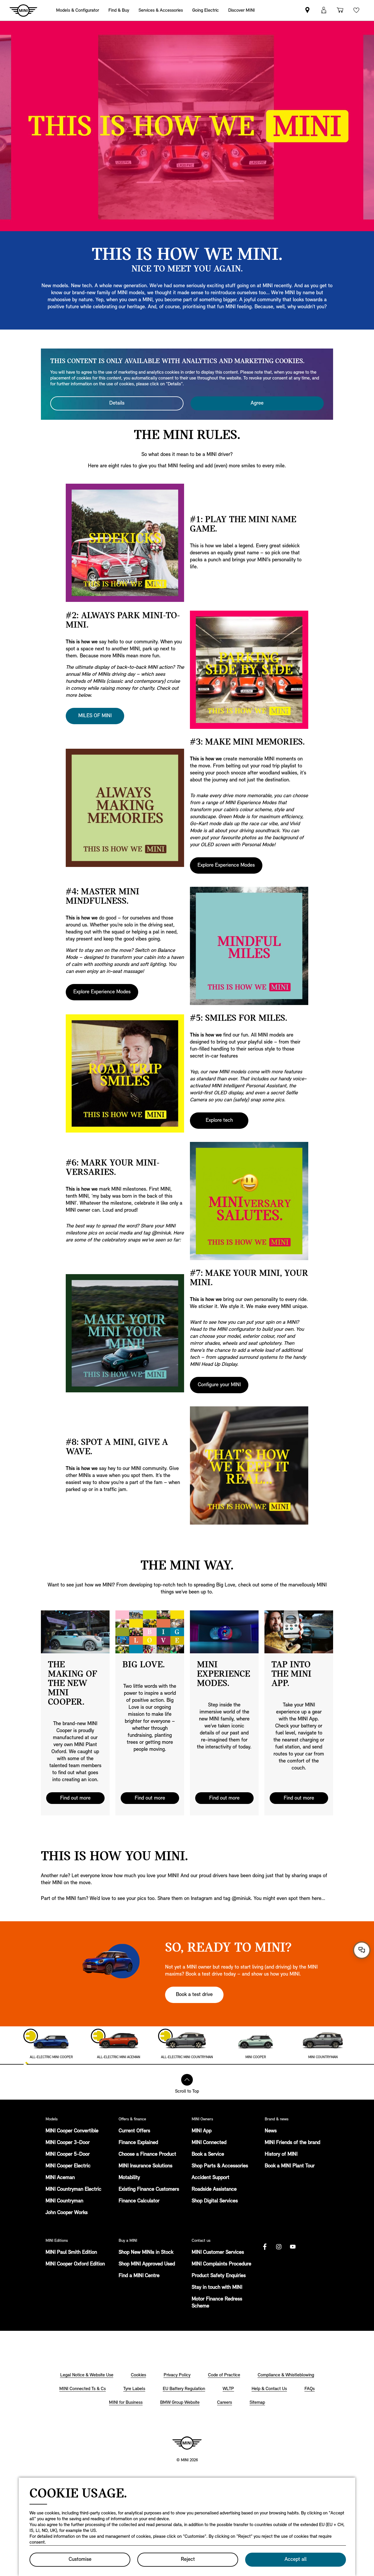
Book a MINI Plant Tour (290, 2166)
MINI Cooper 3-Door (68, 2143)
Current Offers (134, 2131)
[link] (307, 10)
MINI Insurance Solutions (146, 2166)
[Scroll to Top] (187, 2080)
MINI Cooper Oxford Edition (75, 2264)
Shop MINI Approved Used (147, 2264)
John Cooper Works (67, 2213)
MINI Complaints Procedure (221, 2264)
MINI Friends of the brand (292, 2143)
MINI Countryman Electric (73, 2190)
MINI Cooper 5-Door (68, 2154)
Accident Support (211, 2178)
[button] (324, 10)
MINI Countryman (64, 2201)
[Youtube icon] (293, 2247)
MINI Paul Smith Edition (71, 2253)
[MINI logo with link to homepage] (187, 2443)
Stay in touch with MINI (217, 2288)
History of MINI (281, 2154)
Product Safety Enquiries (219, 2276)
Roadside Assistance (214, 2190)
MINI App (202, 2131)
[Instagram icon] (279, 2247)
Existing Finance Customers (149, 2190)
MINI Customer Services (218, 2253)
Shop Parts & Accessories (220, 2166)
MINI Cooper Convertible (72, 2131)
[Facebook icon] (265, 2247)
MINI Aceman (60, 2178)
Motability (129, 2178)
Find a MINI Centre (139, 2276)
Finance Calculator (139, 2201)
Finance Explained (138, 2143)
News (271, 2131)
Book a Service (208, 2154)
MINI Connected (209, 2143)
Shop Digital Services (215, 2201)
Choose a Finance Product (147, 2154)
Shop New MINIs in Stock (146, 2253)
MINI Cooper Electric (68, 2166)
